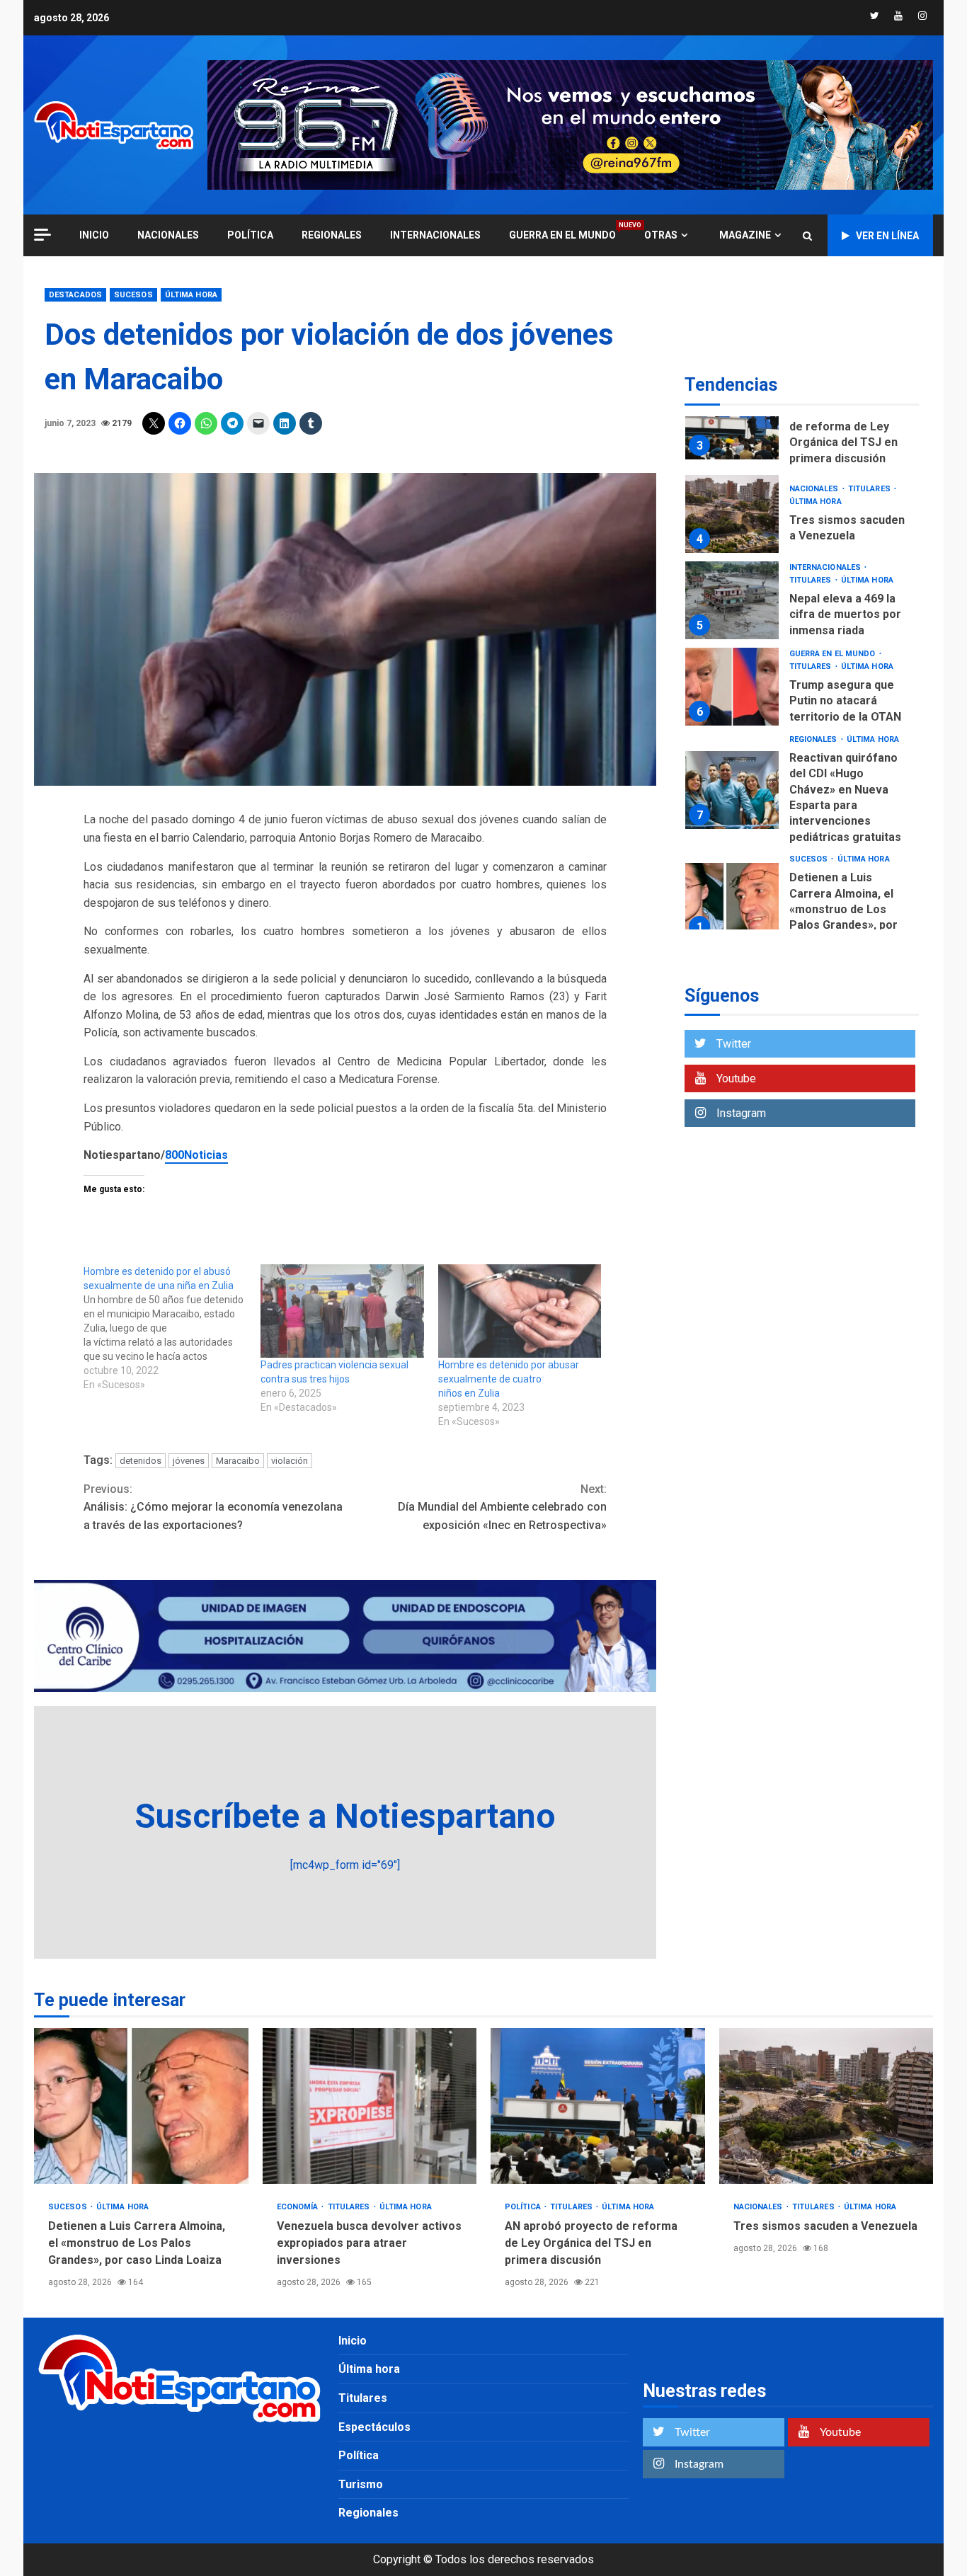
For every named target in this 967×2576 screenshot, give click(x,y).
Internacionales (435, 235)
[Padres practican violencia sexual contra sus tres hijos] (342, 1311)
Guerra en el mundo (562, 235)
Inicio (353, 2341)
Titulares (870, 489)
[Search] (807, 236)
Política (250, 235)
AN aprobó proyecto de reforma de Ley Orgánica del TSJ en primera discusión (732, 420)
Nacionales (168, 235)
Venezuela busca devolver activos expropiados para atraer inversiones (370, 2106)
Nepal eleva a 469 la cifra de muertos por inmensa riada (732, 600)
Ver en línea (887, 236)
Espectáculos (374, 2427)
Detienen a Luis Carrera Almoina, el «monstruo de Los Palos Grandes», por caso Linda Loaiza (732, 902)
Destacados (75, 295)
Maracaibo (238, 1461)
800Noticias (196, 1155)
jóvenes (189, 1461)
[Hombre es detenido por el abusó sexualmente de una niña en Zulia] (172, 1328)
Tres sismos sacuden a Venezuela (732, 514)
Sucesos (133, 295)
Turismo (361, 2484)
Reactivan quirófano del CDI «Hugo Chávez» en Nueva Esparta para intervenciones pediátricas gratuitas (732, 790)
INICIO (94, 235)
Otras (661, 235)
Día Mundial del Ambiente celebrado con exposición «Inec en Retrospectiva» (502, 1507)
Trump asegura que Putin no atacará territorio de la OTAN (732, 687)
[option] (802, 424)
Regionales (332, 235)
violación (290, 1461)
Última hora (191, 295)
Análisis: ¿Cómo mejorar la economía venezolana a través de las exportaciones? (213, 1507)
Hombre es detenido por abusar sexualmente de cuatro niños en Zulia (509, 1379)
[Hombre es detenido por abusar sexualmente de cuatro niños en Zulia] (520, 1311)
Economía (299, 2207)
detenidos (141, 1461)
